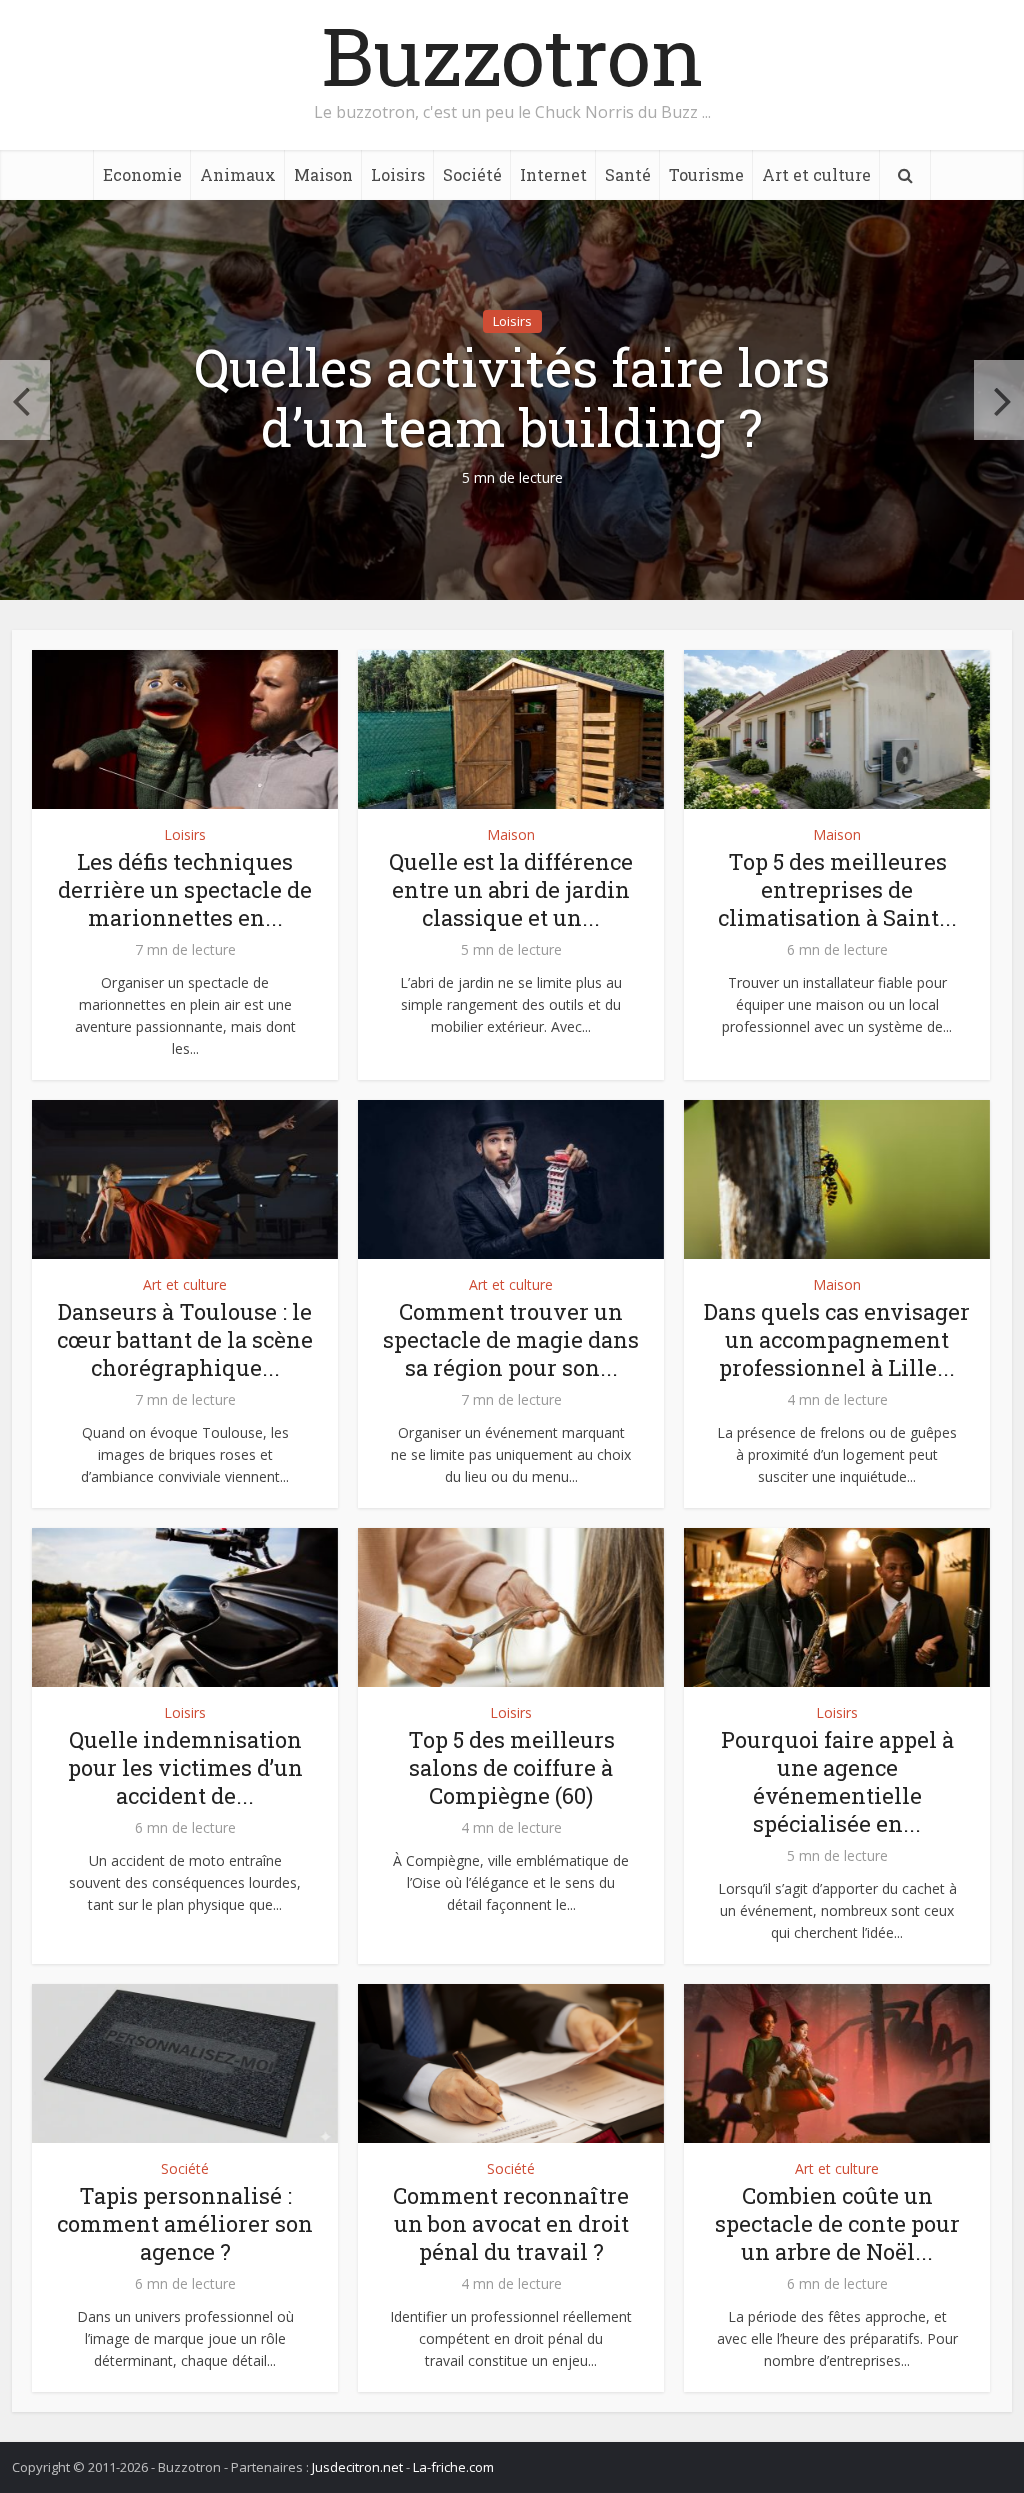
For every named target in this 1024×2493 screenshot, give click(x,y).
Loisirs (398, 174)
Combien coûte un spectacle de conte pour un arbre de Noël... (837, 2223)
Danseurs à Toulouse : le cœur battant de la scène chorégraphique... (185, 1339)
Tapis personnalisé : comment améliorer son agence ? (185, 2223)
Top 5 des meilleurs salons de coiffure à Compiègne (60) (511, 1767)
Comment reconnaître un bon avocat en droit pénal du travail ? (511, 2223)
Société (472, 174)
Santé (628, 174)
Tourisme (706, 174)
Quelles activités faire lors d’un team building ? (512, 398)
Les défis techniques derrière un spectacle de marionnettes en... (185, 889)
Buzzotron (512, 55)
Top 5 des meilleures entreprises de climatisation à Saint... (837, 889)
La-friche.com (453, 2467)
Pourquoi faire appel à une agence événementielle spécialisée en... (837, 1781)
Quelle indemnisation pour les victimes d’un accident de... (185, 1767)
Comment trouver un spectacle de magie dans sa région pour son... (511, 1339)
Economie (142, 174)
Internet (553, 174)
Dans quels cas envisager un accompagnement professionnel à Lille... (837, 1339)
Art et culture (816, 174)
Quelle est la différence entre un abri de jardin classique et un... (511, 889)
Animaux (238, 174)
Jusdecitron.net (357, 2467)
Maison (323, 174)
